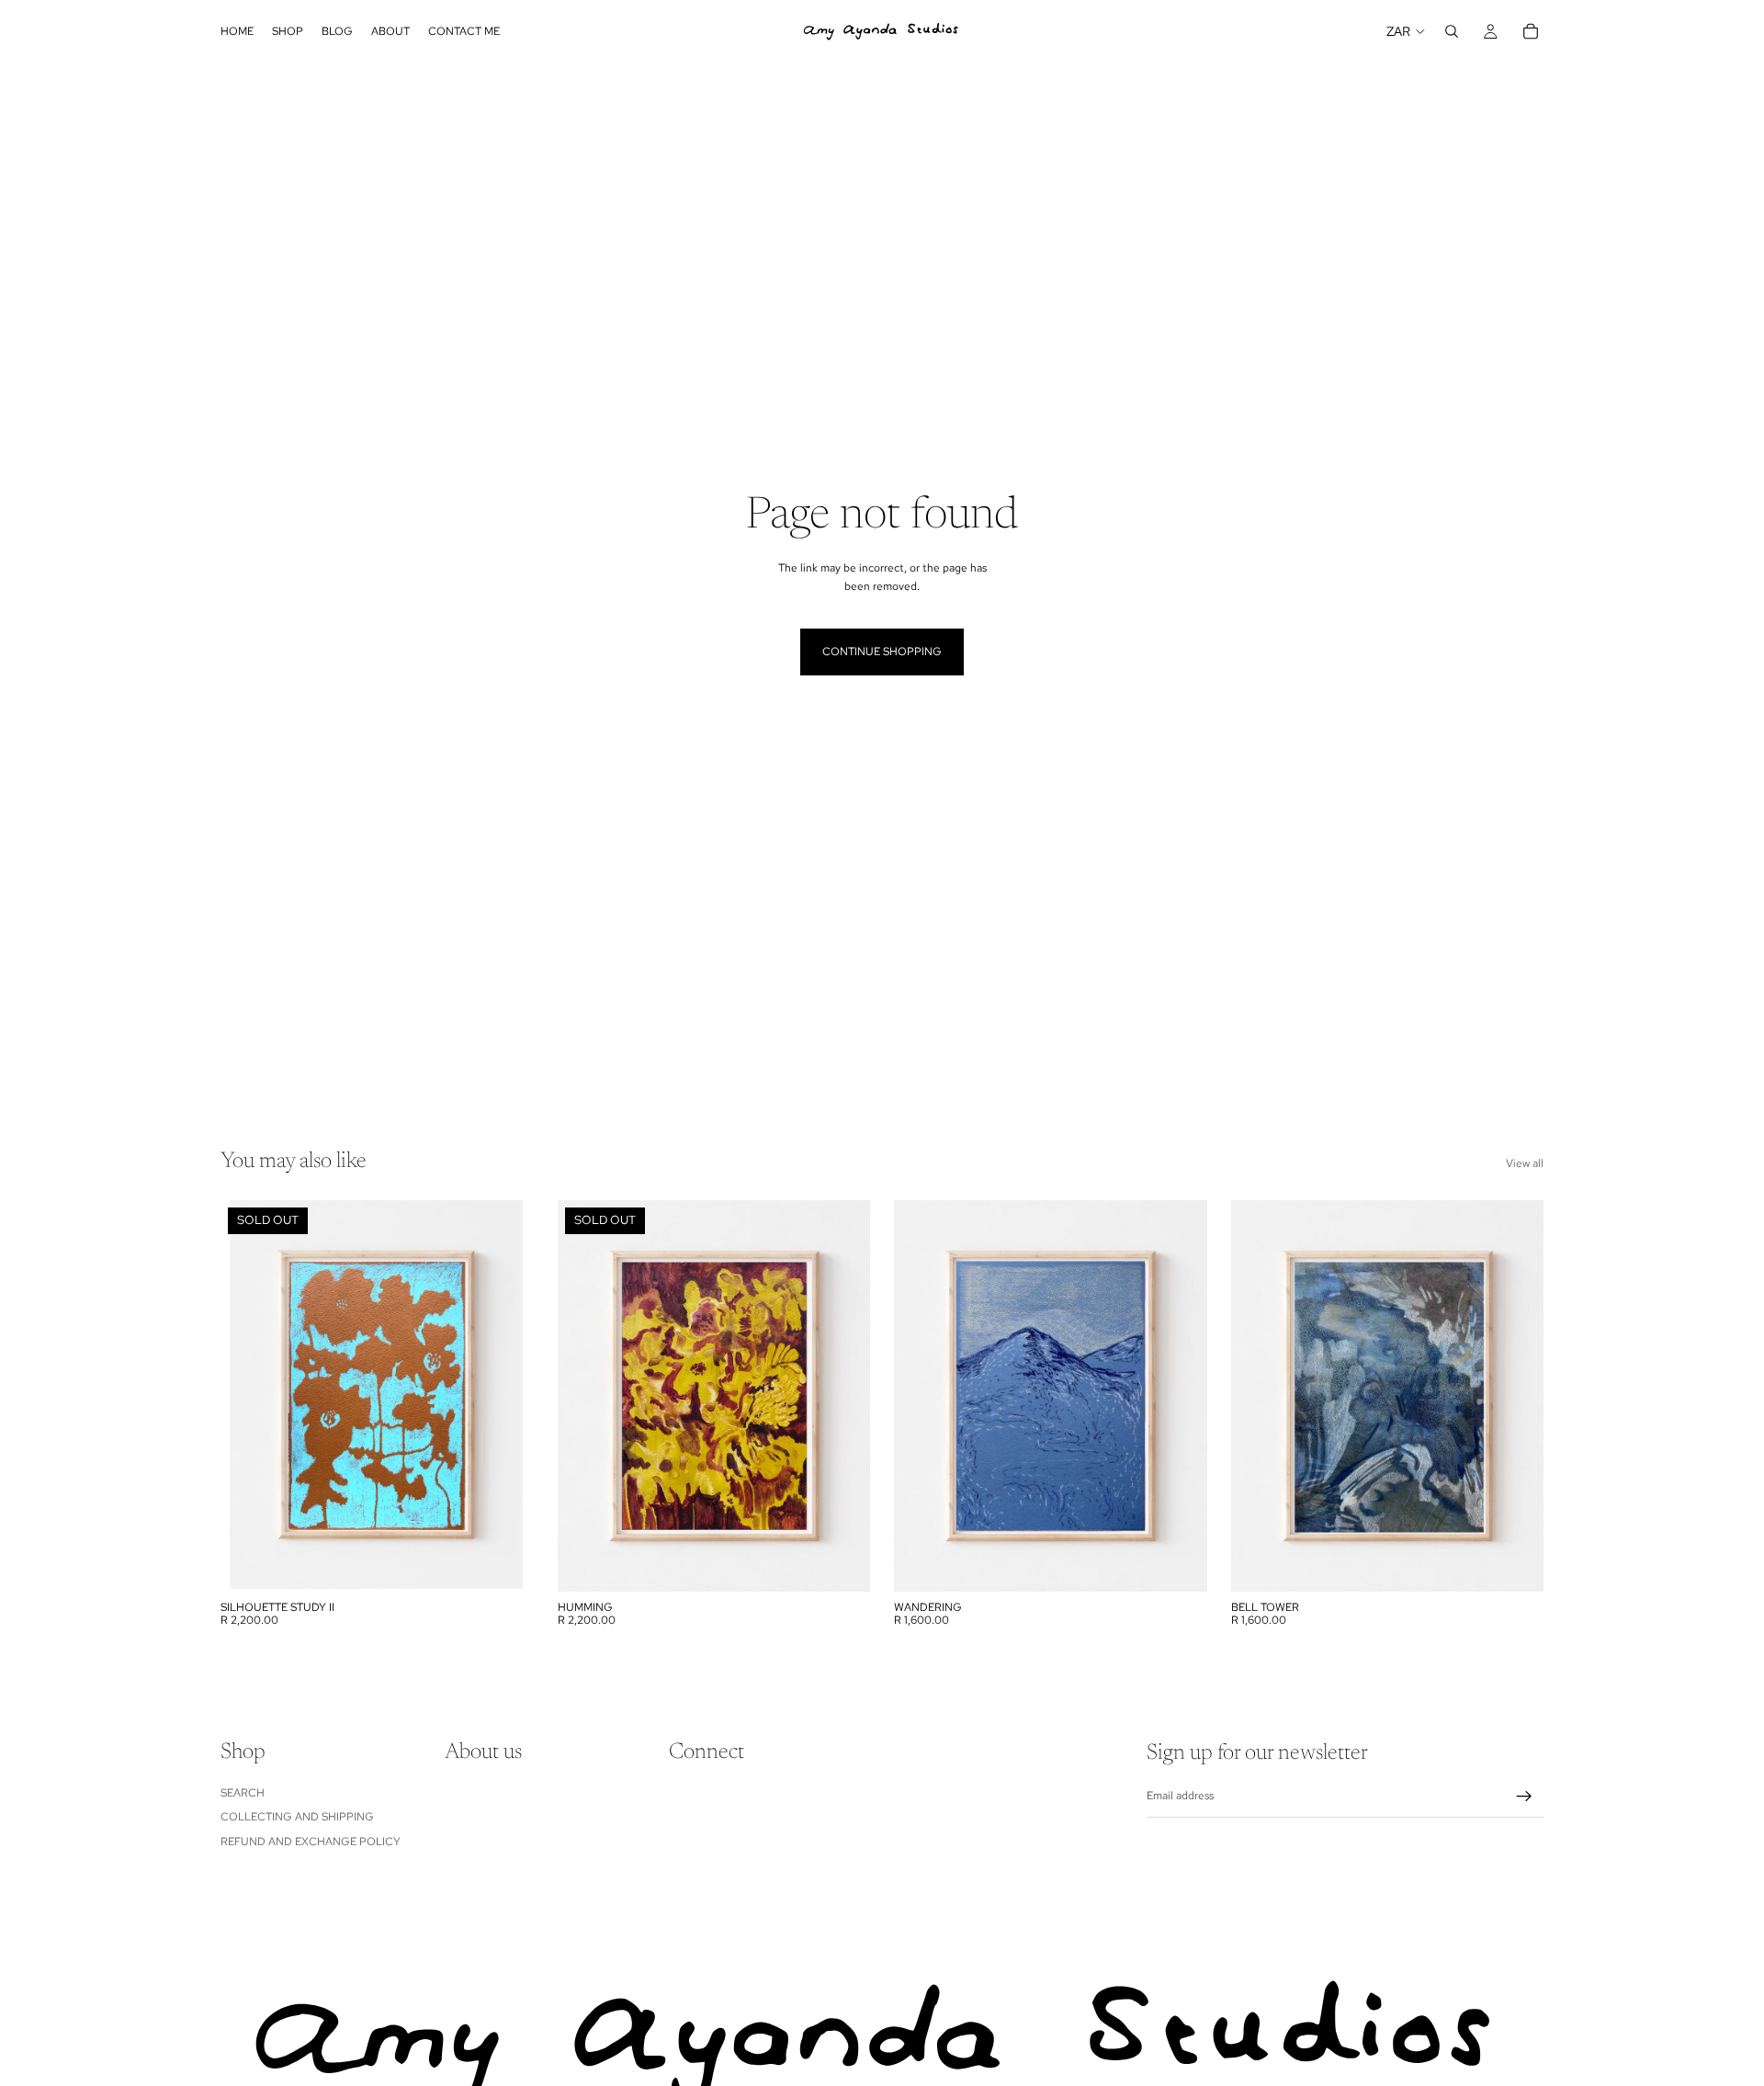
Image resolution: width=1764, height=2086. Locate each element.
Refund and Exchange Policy (311, 1841)
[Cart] (1531, 31)
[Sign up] (1524, 1797)
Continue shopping (882, 652)
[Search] (1452, 31)
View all (1525, 1163)
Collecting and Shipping (297, 1817)
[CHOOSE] (1179, 1563)
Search (243, 1793)
